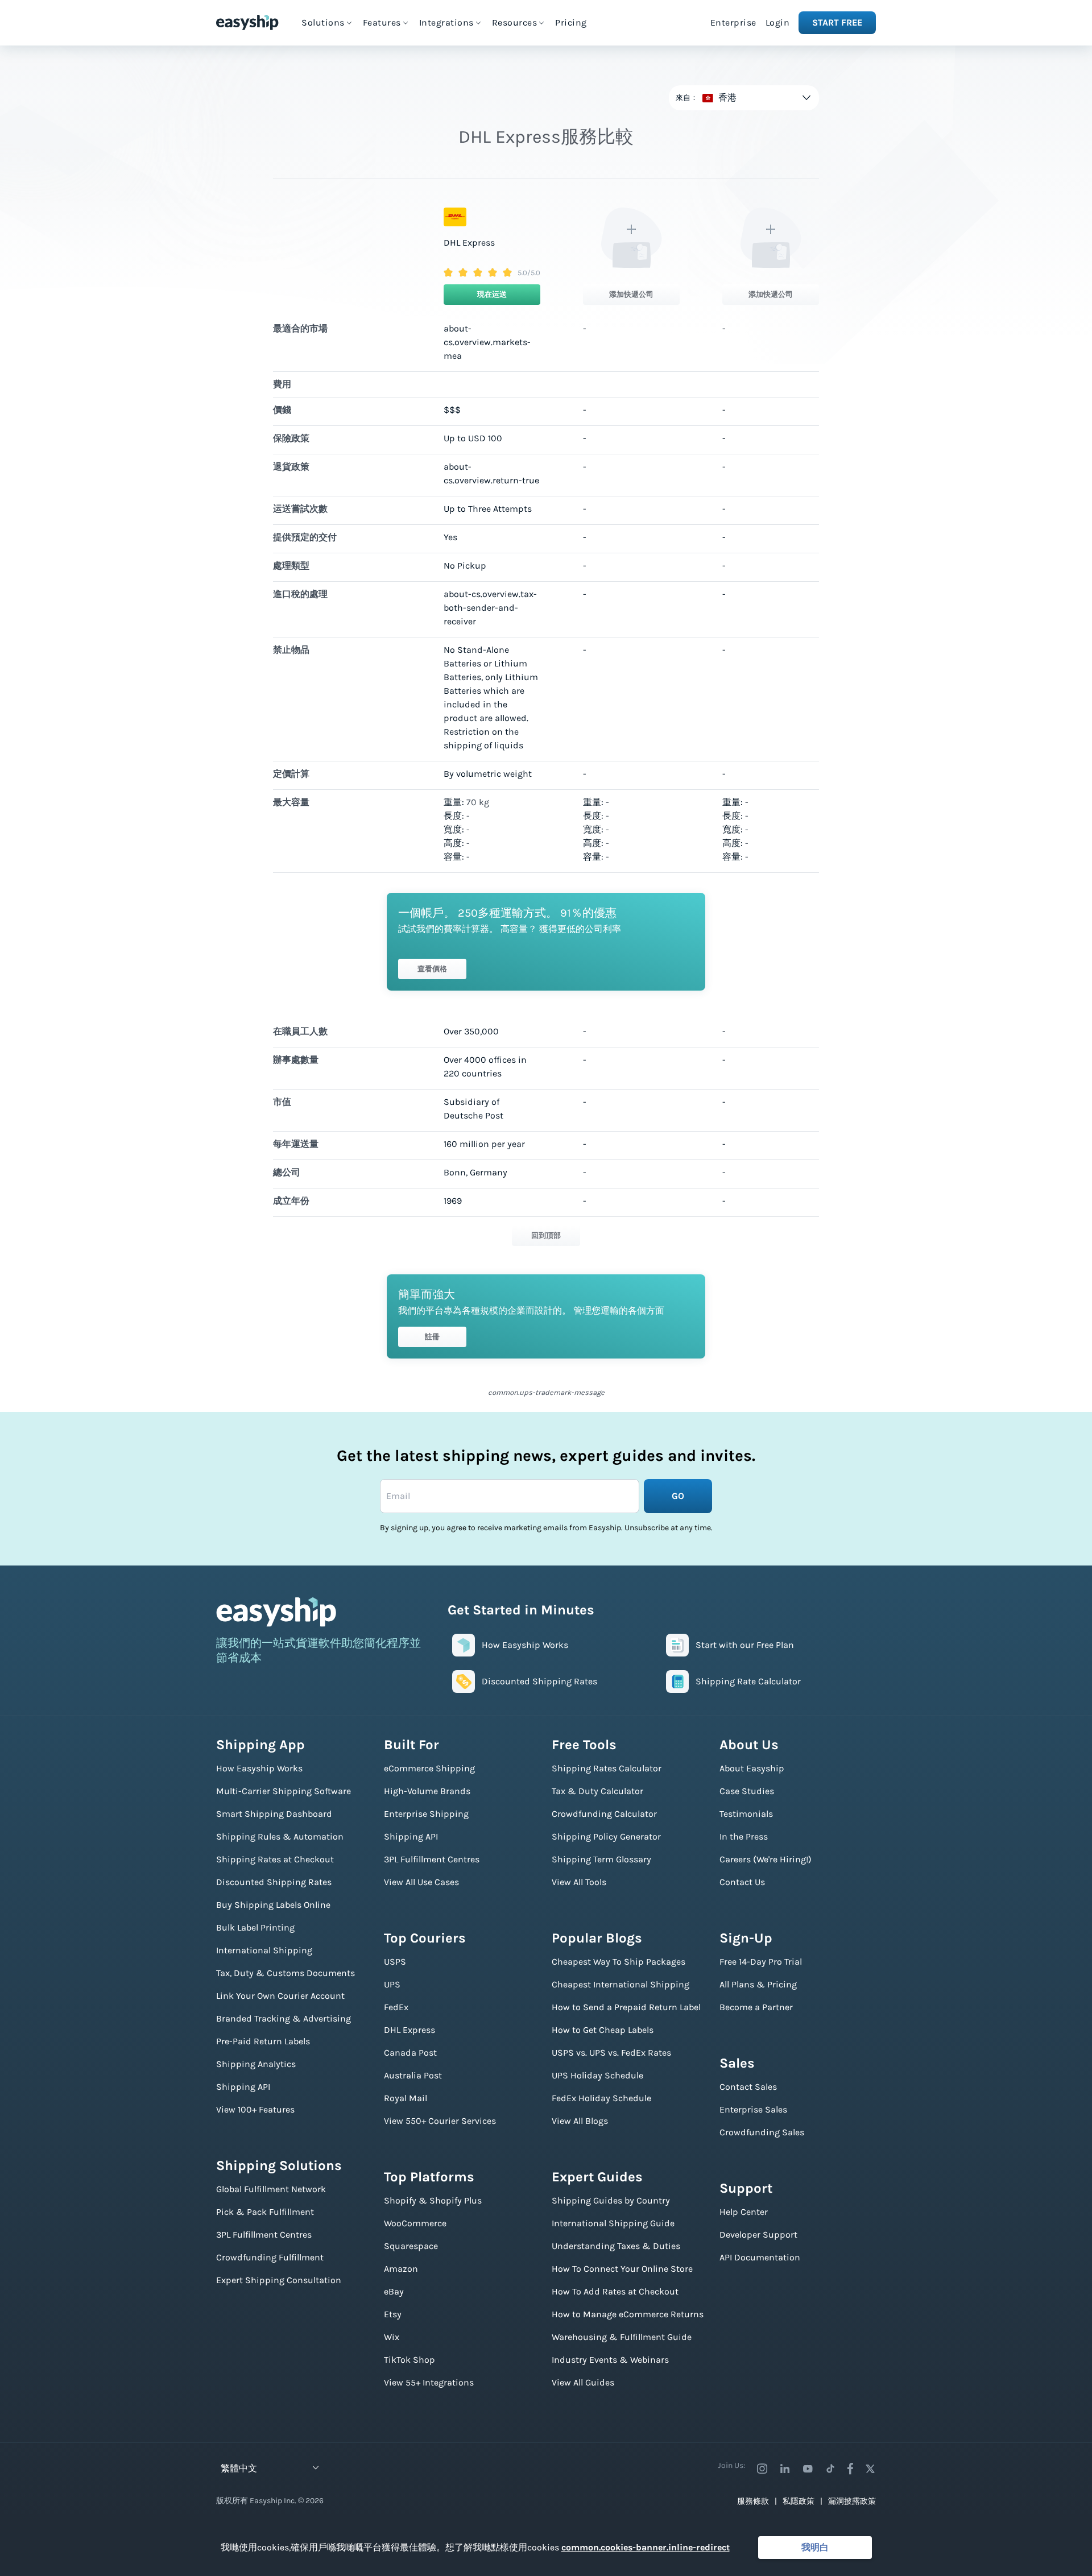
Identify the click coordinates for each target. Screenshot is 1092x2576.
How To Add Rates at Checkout (615, 2291)
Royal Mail (406, 2098)
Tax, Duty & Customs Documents (286, 1973)
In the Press (744, 1836)
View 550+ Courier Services (440, 2121)
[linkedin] (785, 2469)
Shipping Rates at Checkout (275, 1859)
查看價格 (432, 969)
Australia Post (413, 2075)
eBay (394, 2291)
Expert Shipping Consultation (279, 2280)
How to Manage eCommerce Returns (628, 2314)
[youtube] (808, 2469)
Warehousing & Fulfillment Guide (622, 2337)
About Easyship (752, 1768)
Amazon (401, 2269)
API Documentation (760, 2257)
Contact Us (742, 1882)
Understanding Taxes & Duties (616, 2246)
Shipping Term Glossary (601, 1859)
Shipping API (243, 2087)
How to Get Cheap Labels (603, 2030)
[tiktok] (830, 2469)
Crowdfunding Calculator (604, 1814)
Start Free (837, 22)
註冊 (432, 1337)
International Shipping (264, 1950)
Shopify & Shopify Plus (433, 2200)
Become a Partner (756, 2007)
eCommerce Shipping (429, 1768)
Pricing (571, 22)
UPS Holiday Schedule (597, 2075)
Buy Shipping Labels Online (273, 1905)
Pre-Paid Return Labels (263, 2041)
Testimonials (746, 1814)
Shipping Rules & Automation (280, 1836)
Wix (392, 2337)
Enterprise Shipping (426, 1814)
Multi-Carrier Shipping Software (284, 1791)
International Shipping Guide (613, 2223)
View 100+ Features (255, 2109)
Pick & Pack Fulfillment (265, 2212)
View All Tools (579, 1882)
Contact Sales (748, 2087)
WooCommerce (415, 2223)
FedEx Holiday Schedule (601, 2098)
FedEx (396, 2007)
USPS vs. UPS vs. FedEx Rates (611, 2053)
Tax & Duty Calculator (597, 1791)
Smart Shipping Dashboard (274, 1814)
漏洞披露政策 (852, 2501)
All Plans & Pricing (758, 1984)
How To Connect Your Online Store (622, 2269)
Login (778, 22)
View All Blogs (580, 2121)
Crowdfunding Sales (762, 2132)
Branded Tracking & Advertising (284, 2018)
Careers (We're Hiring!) (766, 1859)
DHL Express (409, 2030)
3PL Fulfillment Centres (264, 2235)
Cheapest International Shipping (621, 1984)
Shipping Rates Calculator (607, 1768)
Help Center (744, 2212)
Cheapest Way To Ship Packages (619, 1962)
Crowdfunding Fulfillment (270, 2257)
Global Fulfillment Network (271, 2189)
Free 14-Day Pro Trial (761, 1962)
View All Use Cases (421, 1882)
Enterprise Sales (753, 2109)
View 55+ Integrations (429, 2382)
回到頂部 (546, 1235)
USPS (395, 1962)
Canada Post (410, 2053)
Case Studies (747, 1791)
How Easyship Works (259, 1768)
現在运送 (492, 294)
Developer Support (758, 2235)
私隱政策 (799, 2501)
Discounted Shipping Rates (274, 1882)
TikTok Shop (409, 2360)
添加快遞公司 (631, 294)
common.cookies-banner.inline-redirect (646, 2547)
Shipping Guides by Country (611, 2200)
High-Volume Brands (427, 1791)
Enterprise (733, 22)
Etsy (393, 2314)
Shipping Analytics (256, 2064)
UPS (392, 1984)
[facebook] (850, 2469)
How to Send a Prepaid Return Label (626, 2007)
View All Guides (583, 2382)
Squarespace (411, 2246)
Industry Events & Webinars (610, 2360)
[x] (870, 2469)
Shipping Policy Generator (606, 1836)
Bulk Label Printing (255, 1927)
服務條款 (753, 2501)
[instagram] (762, 2469)
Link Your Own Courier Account (280, 1996)
